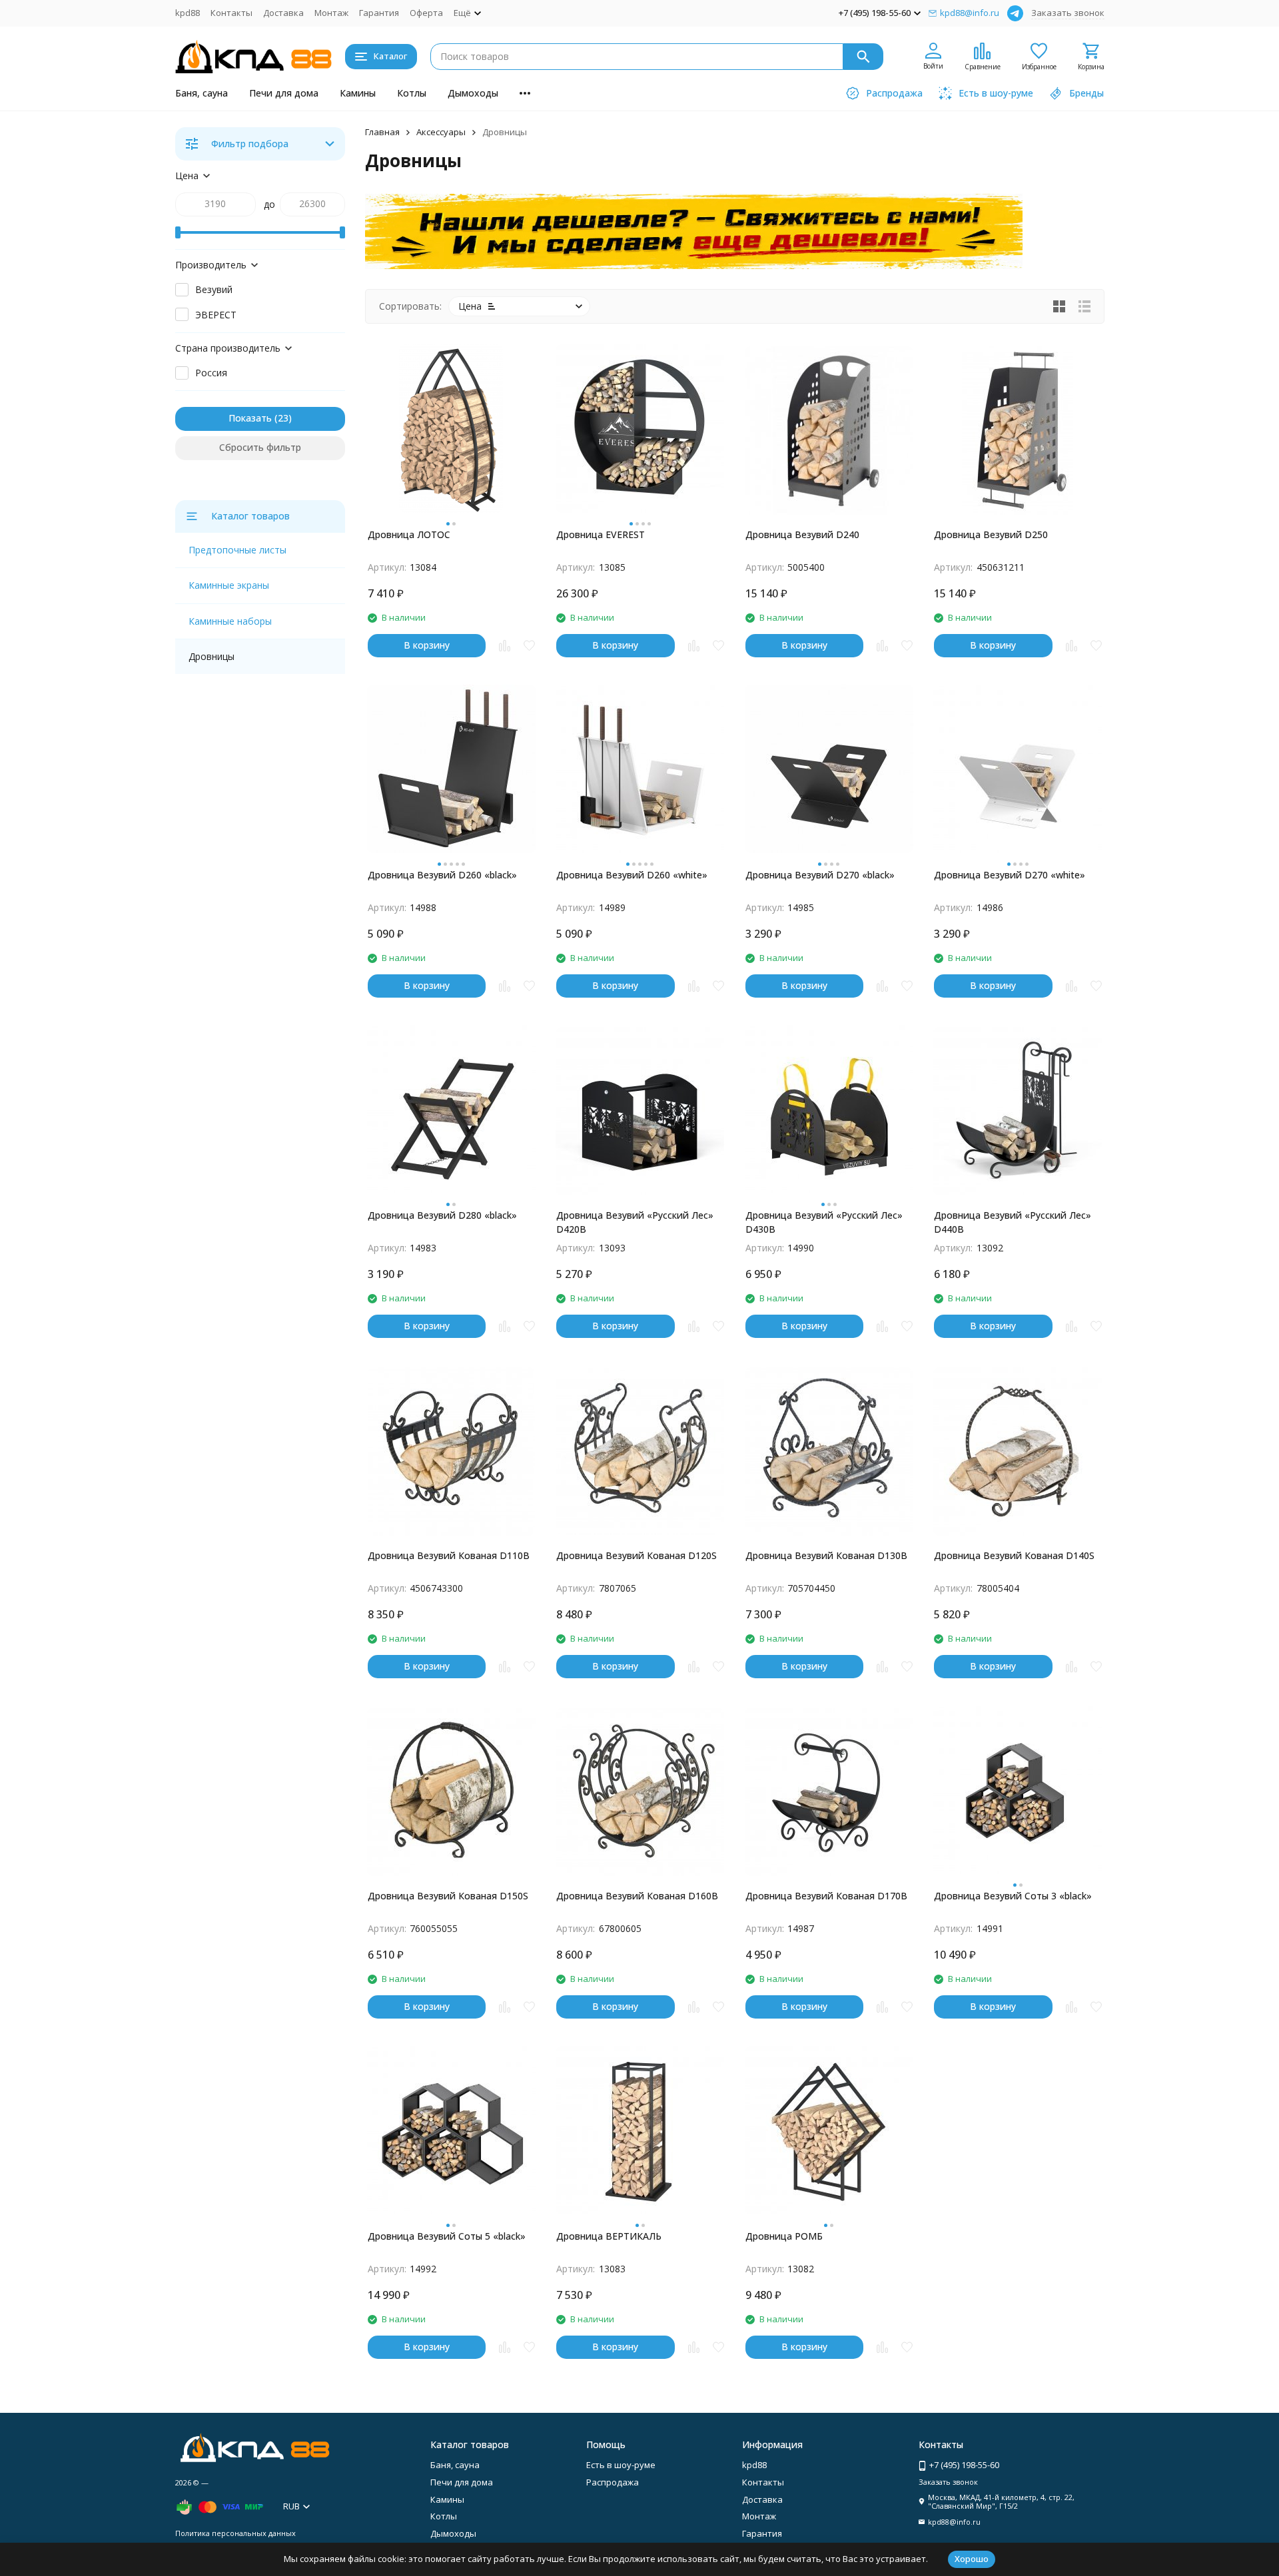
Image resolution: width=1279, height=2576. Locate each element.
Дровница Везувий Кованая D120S (637, 1555)
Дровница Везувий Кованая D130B (826, 1555)
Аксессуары (441, 132)
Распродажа (613, 2482)
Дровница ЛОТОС (409, 534)
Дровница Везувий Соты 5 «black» (447, 2236)
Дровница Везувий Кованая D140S (1014, 1555)
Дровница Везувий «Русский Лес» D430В (824, 1222)
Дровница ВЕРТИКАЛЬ (609, 2236)
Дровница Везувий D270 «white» (1010, 875)
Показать (250, 418)
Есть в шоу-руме (621, 2465)
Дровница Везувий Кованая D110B (449, 1555)
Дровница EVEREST (601, 534)
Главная (382, 132)
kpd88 (188, 13)
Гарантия (379, 13)
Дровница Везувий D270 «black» (820, 875)
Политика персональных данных (235, 2533)
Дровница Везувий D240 (802, 534)
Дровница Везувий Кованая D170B (826, 1896)
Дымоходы (473, 93)
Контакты (231, 13)
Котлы (412, 93)
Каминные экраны (229, 585)
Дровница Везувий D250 (991, 534)
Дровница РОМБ (784, 2236)
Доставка (283, 13)
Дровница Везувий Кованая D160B (637, 1896)
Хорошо (972, 2559)
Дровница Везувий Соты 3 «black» (1013, 1896)
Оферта (426, 13)
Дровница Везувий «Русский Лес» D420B (635, 1222)
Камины (358, 93)
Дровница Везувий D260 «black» (442, 875)
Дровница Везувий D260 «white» (632, 875)
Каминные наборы (230, 621)
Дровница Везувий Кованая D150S (448, 1896)
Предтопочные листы (237, 550)
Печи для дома (284, 93)
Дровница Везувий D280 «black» (442, 1215)
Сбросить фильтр (260, 447)
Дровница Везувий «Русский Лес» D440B (1013, 1222)
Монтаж (331, 13)
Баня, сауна (202, 93)
